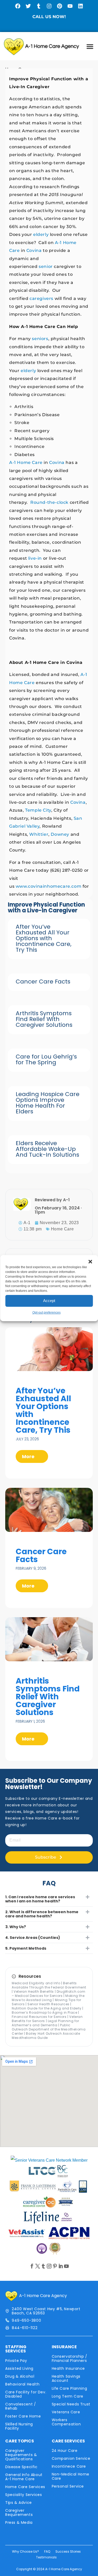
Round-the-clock (49, 502)
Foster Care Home (23, 2416)
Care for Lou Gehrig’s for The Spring (46, 1059)
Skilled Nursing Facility (19, 2426)
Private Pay (16, 2361)
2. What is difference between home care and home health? (42, 1914)
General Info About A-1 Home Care (24, 2477)
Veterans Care (66, 2412)
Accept (49, 1301)
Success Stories (68, 2551)
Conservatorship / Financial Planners (70, 2358)
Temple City (38, 810)
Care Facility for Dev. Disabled (26, 2394)
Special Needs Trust (71, 2404)
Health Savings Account (66, 2378)
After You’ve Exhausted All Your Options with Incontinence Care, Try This (44, 938)
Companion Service (71, 2458)
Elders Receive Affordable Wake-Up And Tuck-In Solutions (47, 1149)
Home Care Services (25, 2487)
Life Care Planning (70, 2388)
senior (46, 266)
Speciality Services (24, 2495)
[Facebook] (18, 6)
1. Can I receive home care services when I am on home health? (40, 1899)
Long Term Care (68, 2396)
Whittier (39, 834)
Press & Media (19, 2522)
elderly (41, 234)
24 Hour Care (65, 2451)
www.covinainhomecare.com (48, 886)
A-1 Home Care (26, 462)
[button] (90, 1262)
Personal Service (68, 2486)
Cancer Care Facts (43, 982)
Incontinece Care (69, 2466)
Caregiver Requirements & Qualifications (21, 2455)
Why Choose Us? (25, 2551)
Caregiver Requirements (19, 2512)
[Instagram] (49, 6)
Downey (60, 834)
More (29, 1456)
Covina (34, 250)
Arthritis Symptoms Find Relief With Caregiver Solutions (44, 1019)
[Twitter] (28, 6)
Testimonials (46, 2557)
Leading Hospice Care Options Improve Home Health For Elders (48, 1103)
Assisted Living (19, 2368)
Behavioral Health (22, 2384)
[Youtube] (70, 6)
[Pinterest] (60, 6)
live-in (35, 558)
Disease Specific (21, 2467)
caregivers (41, 298)
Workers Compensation (66, 2422)
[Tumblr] (39, 6)
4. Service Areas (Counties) (33, 1938)
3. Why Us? (16, 1927)
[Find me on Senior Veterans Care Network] (49, 2160)
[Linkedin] (80, 6)
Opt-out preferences (47, 1313)
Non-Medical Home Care (71, 2476)
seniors (40, 339)
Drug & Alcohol (20, 2376)
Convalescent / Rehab (21, 2406)
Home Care (62, 1229)
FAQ (47, 2551)
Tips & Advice (19, 2503)
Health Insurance (68, 2368)
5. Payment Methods (26, 1948)
